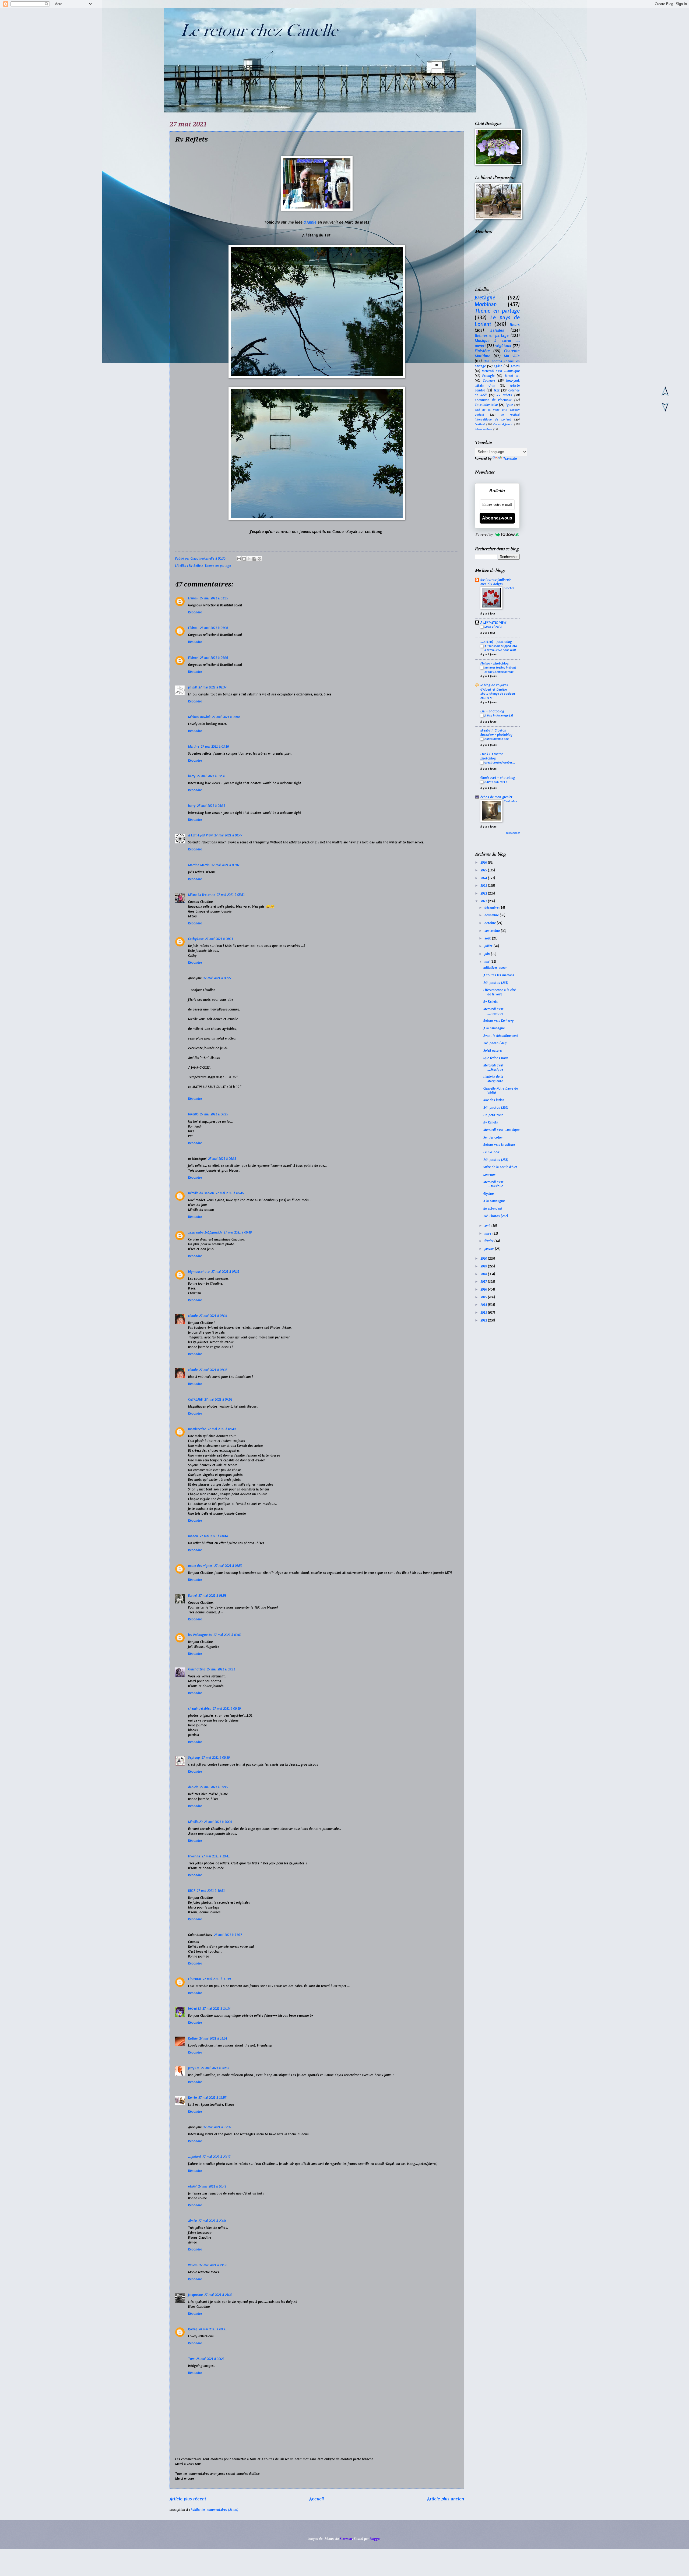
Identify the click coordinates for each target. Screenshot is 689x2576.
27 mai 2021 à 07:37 (213, 1370)
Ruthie (193, 2038)
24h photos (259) (496, 1108)
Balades (497, 330)
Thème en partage (497, 311)
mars (488, 1234)
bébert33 (194, 2009)
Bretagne (485, 298)
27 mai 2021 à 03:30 (211, 776)
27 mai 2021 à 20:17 (216, 2157)
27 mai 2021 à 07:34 (213, 1316)
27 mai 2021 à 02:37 (212, 687)
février (489, 1241)
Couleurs (489, 381)
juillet (489, 946)
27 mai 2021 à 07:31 (225, 1272)
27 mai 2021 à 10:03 (218, 1822)
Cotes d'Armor (503, 424)
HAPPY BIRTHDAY (496, 782)
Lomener (490, 1175)
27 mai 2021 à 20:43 (212, 2186)
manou (193, 1536)
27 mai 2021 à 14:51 (213, 2038)
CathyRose (196, 939)
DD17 (192, 1891)
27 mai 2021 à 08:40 (222, 1429)
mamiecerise (197, 1429)
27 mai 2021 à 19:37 (217, 2127)
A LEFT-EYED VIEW (493, 623)
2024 (484, 878)
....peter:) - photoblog (496, 642)
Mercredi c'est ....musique (501, 371)
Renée (192, 2098)
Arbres (515, 366)
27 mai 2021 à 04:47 (228, 835)
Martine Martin (199, 865)
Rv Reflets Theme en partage (210, 566)
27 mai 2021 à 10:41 (216, 1856)
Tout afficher (513, 833)
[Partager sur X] (249, 559)
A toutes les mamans (499, 975)
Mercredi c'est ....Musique (493, 1067)
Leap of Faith (493, 627)
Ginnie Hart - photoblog (498, 778)
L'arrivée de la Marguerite (493, 1079)
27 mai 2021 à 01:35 (214, 598)
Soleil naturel (493, 1051)
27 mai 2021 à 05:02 (225, 865)
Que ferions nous (496, 1058)
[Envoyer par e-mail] (239, 559)
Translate (510, 459)
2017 (484, 1282)
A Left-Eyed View (200, 835)
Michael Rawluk (199, 717)
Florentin (195, 1979)
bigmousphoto (199, 1272)
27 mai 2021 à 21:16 (213, 2265)
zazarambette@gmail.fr (205, 1232)
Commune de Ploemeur (493, 400)
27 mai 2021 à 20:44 (212, 2221)
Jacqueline (195, 2295)
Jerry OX (194, 2068)
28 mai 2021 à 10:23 (210, 2359)
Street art (512, 376)
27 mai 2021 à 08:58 (212, 1596)
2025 (484, 870)
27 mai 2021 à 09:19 (227, 1709)
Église (509, 405)
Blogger (375, 2539)
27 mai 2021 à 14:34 (216, 2009)
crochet (509, 588)
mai (488, 962)
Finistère (482, 351)
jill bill (192, 687)
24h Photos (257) (496, 1216)
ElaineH (193, 598)
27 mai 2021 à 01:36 (214, 628)
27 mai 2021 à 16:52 (215, 2068)
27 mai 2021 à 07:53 (218, 1400)
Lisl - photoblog (492, 711)
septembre (493, 931)
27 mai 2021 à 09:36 (216, 1758)
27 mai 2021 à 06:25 (214, 1114)
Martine (194, 747)
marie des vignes (200, 1566)
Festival (480, 424)
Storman (346, 2539)
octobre (491, 923)
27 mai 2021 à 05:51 (231, 895)
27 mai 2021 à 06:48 (238, 1232)
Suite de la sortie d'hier (500, 1167)
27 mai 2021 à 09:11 (221, 1669)
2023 (484, 886)
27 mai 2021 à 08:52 (228, 1566)
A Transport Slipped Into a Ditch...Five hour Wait (501, 648)
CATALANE (195, 1400)
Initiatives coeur (495, 968)
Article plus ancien (446, 2499)
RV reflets (504, 395)
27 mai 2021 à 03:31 (211, 806)
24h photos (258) (496, 1160)
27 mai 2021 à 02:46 (226, 717)
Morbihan (486, 304)
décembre (492, 908)
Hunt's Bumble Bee (497, 739)
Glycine (488, 1194)
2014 (484, 1305)
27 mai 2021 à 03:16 (215, 747)
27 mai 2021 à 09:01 (227, 1635)
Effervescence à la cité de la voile (500, 992)
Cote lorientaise (486, 405)
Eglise (498, 366)
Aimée (192, 2221)
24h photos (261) (496, 983)
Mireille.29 (195, 1822)
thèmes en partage (492, 335)
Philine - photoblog (495, 663)
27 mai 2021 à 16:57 (212, 2098)
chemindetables (200, 1709)
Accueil (317, 2499)
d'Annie (311, 222)
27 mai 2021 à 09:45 (214, 1787)
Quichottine (197, 1669)
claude (193, 1316)
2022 (484, 893)
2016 (484, 1289)
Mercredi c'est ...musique (501, 1130)
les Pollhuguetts (200, 1635)
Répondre (195, 612)
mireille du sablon (201, 1193)
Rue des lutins (494, 1100)
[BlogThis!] (244, 559)
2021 (484, 901)
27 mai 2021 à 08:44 (214, 1536)
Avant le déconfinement (501, 1036)
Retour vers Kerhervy (498, 1021)
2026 (484, 863)
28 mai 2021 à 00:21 (213, 2329)
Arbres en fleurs (484, 429)
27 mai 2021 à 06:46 (230, 1193)
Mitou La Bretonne (202, 895)
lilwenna (194, 1856)
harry (192, 776)
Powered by (484, 534)
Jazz (497, 390)
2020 (484, 1259)
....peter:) (194, 2157)
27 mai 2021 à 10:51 (211, 1891)
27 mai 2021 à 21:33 (218, 2295)
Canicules (510, 801)
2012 (484, 1320)
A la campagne (494, 1028)
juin (488, 954)
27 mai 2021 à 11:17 (228, 1935)
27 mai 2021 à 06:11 (219, 939)
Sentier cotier (493, 1137)
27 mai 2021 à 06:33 (222, 1159)
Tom (191, 2359)
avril (488, 1226)
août (488, 938)
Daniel (192, 1596)
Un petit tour (493, 1115)
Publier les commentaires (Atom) (215, 2510)
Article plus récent (188, 2499)
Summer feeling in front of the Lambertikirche (500, 670)
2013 (484, 1313)
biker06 (193, 1114)
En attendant (493, 1209)
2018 (484, 1274)
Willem (193, 2265)
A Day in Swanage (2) (499, 715)
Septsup (194, 1758)
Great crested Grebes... (500, 762)
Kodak (193, 2329)
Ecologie (488, 376)
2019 (484, 1266)
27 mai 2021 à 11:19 (217, 1979)
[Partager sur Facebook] (254, 559)
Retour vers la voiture (499, 1145)
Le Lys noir (491, 1152)
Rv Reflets (491, 1002)
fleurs (515, 325)
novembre (492, 915)
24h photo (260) (495, 1043)
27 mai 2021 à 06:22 (217, 978)
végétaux (503, 346)
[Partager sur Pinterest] (259, 559)
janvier (490, 1249)
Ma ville (512, 356)
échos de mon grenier (496, 797)
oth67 (192, 2186)
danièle (193, 1787)
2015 (484, 1297)
